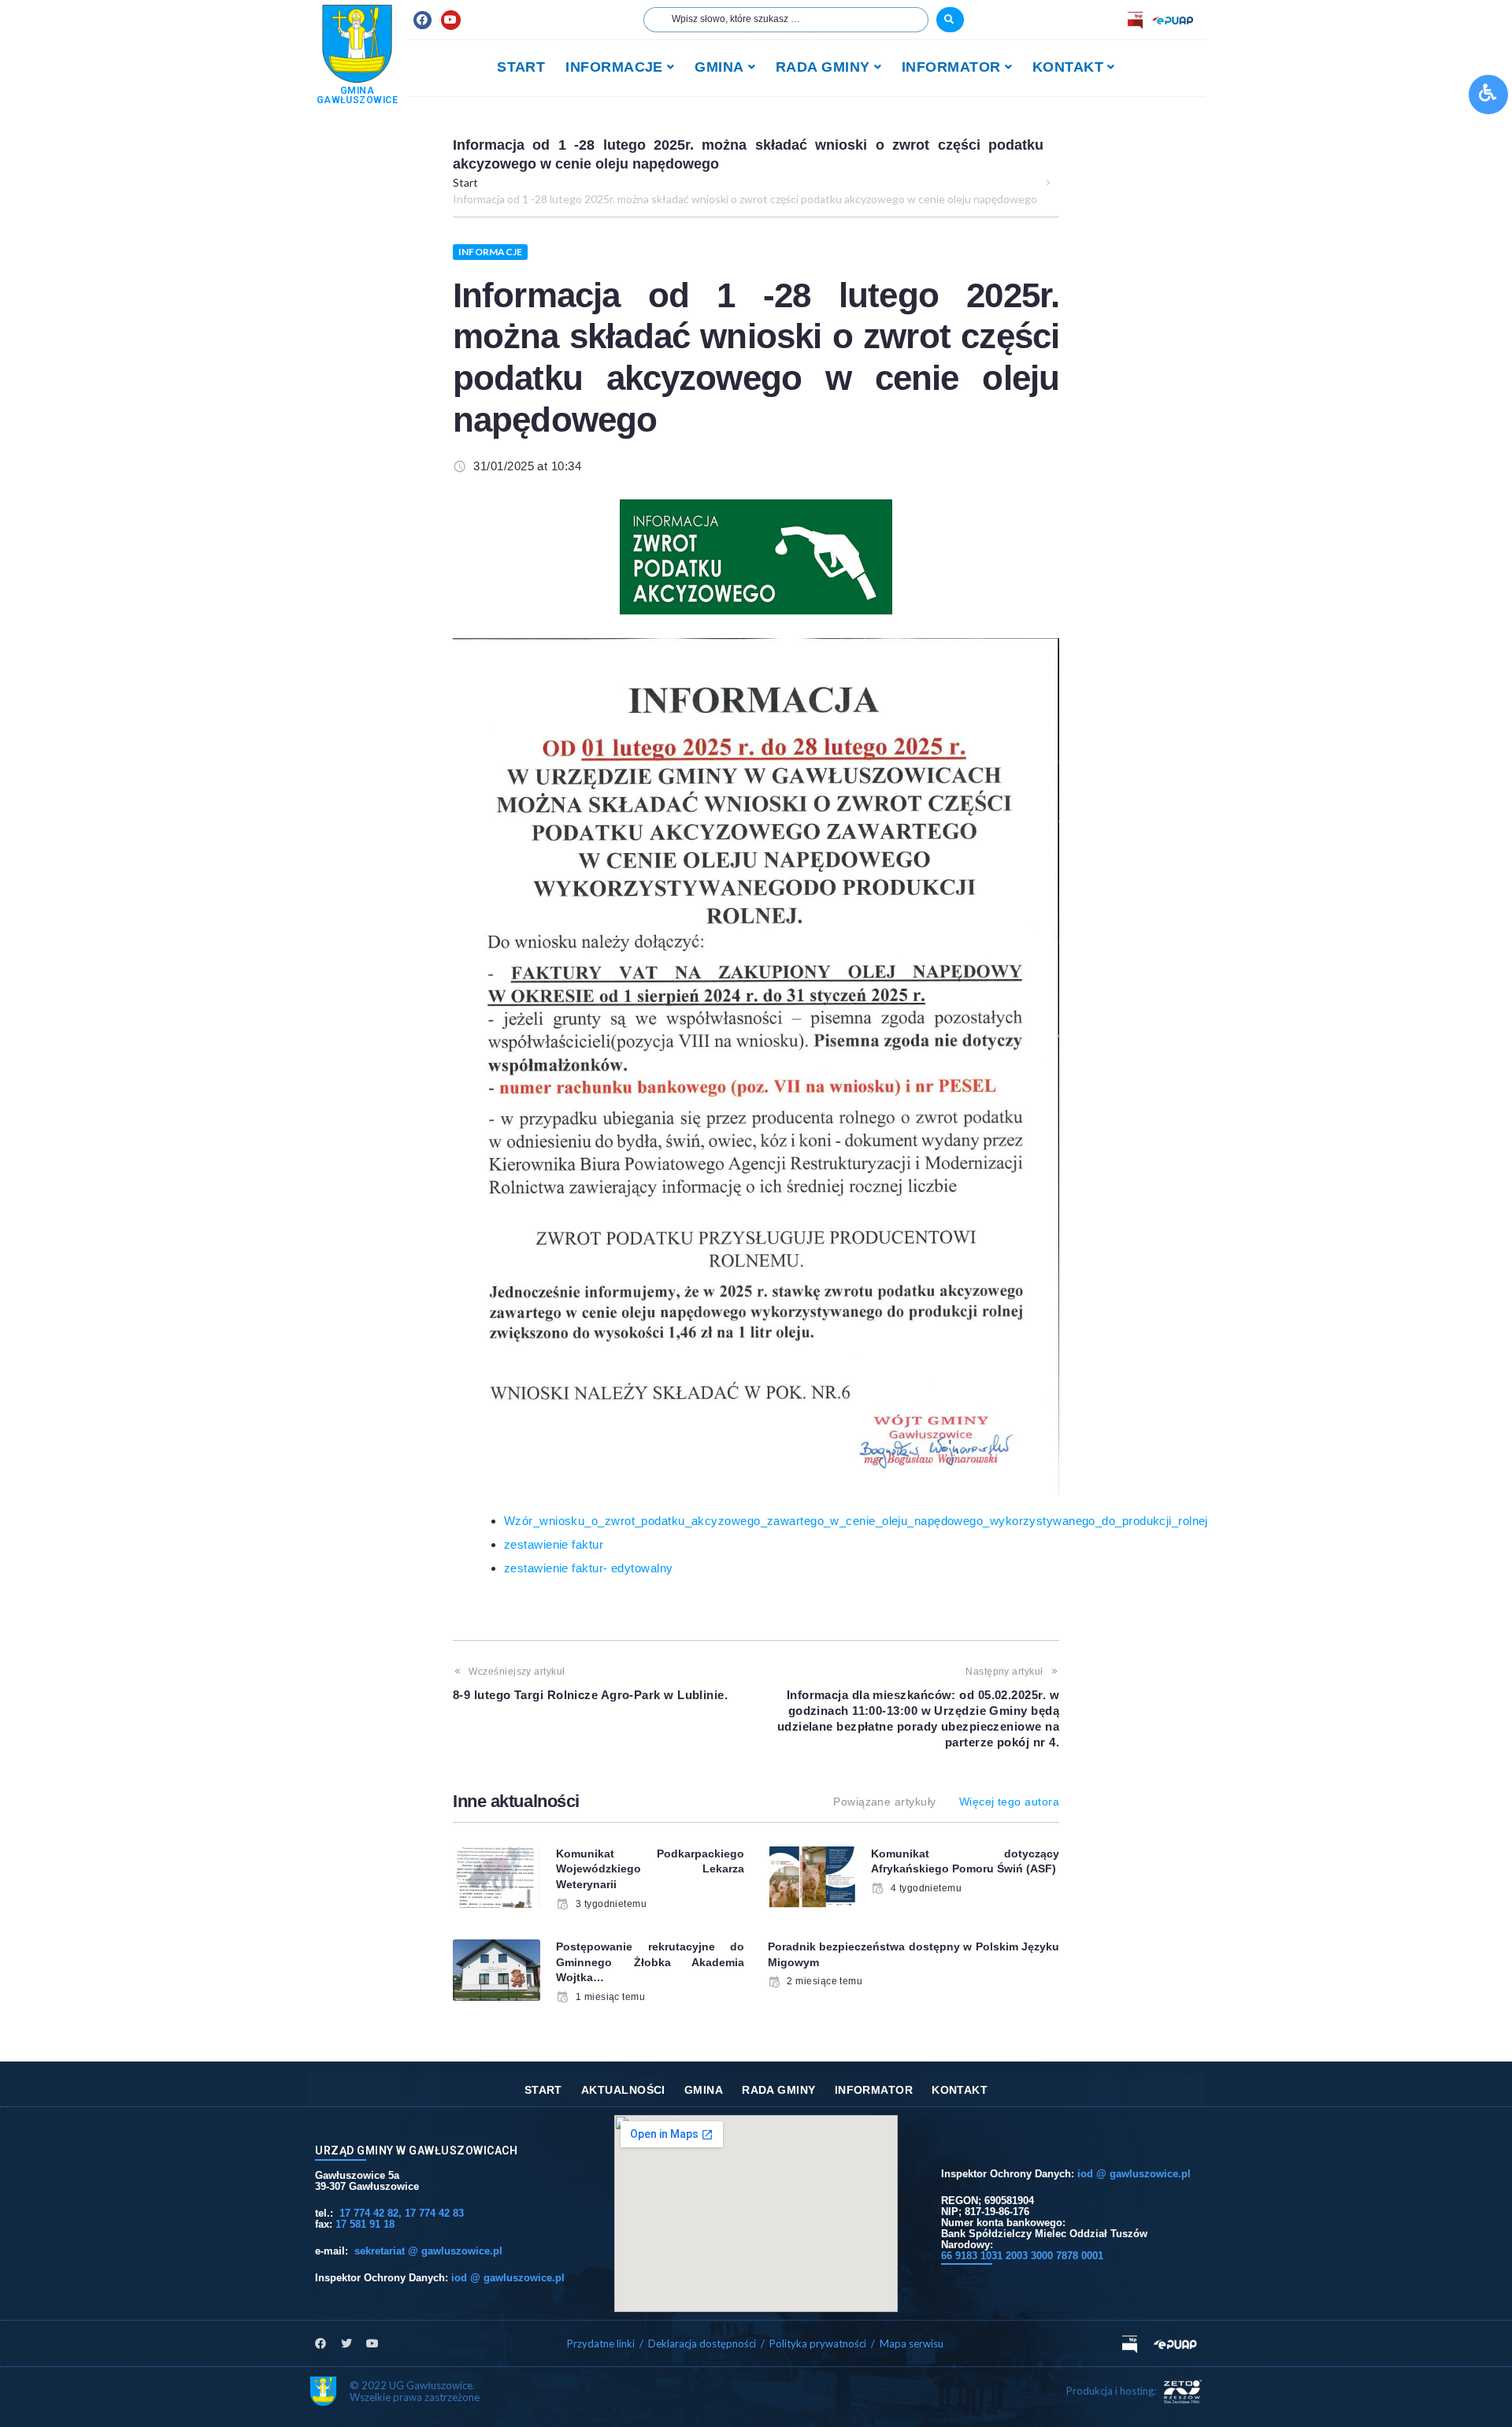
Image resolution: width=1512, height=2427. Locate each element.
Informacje (490, 252)
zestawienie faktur (554, 1544)
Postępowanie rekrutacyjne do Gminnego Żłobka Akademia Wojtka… (650, 1962)
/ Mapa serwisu (907, 2344)
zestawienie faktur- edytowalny (589, 1568)
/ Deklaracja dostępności (698, 2344)
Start (465, 182)
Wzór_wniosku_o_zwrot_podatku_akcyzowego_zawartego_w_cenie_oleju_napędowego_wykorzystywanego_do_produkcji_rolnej (856, 1521)
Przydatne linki (601, 2344)
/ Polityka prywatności (815, 2344)
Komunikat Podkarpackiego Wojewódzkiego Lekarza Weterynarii (650, 1869)
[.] (950, 20)
